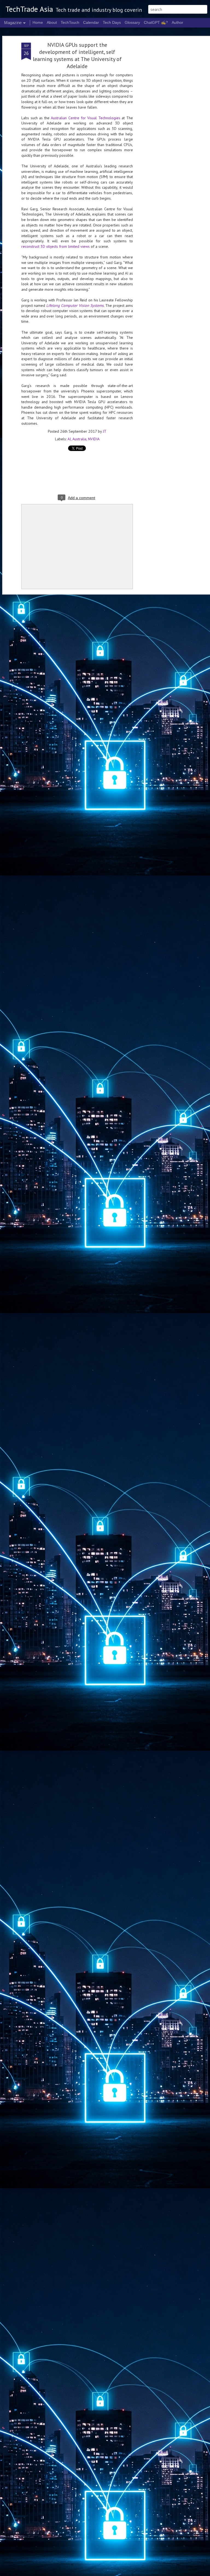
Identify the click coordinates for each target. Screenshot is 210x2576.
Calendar (91, 22)
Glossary (132, 22)
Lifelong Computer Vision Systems (75, 305)
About (52, 22)
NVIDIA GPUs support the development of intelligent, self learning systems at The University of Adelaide (77, 56)
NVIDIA (94, 439)
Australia (79, 439)
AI (69, 439)
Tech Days (112, 22)
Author (177, 22)
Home (38, 22)
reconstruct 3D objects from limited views (56, 246)
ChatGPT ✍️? (156, 22)
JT (105, 431)
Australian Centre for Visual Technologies (85, 118)
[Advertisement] (163, 129)
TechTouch (70, 22)
